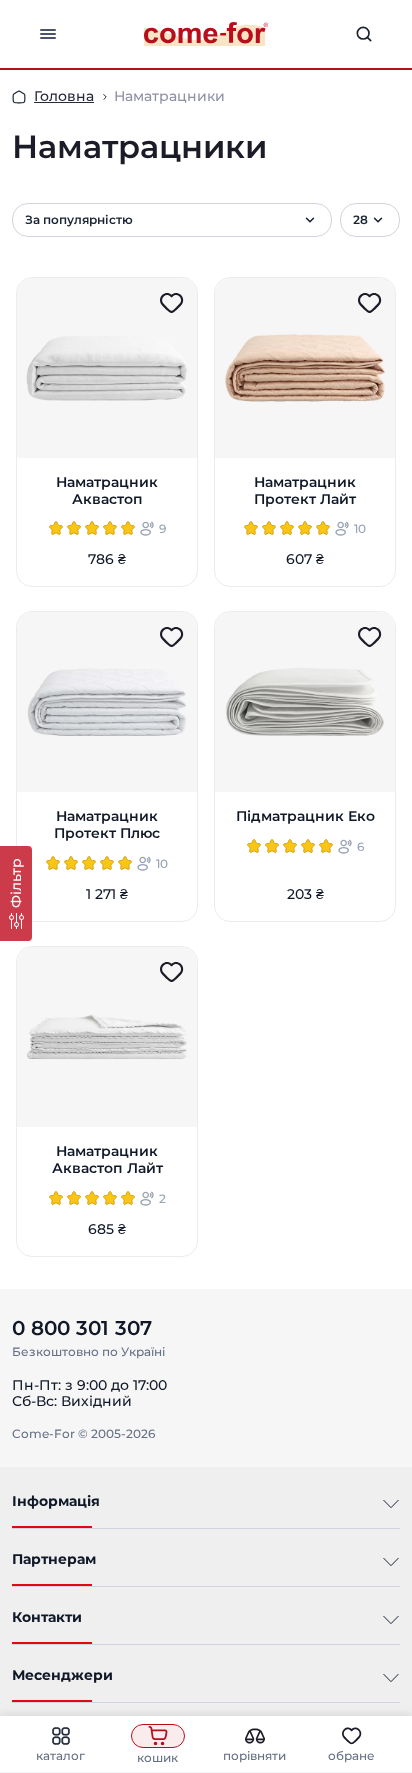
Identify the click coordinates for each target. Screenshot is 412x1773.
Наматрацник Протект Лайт (305, 491)
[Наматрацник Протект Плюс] (107, 702)
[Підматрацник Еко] (305, 702)
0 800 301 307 (82, 1328)
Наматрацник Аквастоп (107, 491)
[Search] (364, 34)
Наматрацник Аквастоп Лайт (107, 1160)
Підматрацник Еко (305, 816)
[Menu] (48, 34)
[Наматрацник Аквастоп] (107, 368)
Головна (64, 96)
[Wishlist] (172, 303)
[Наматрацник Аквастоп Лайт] (107, 1037)
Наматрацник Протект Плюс (107, 825)
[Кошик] (158, 1736)
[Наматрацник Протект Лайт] (305, 368)
